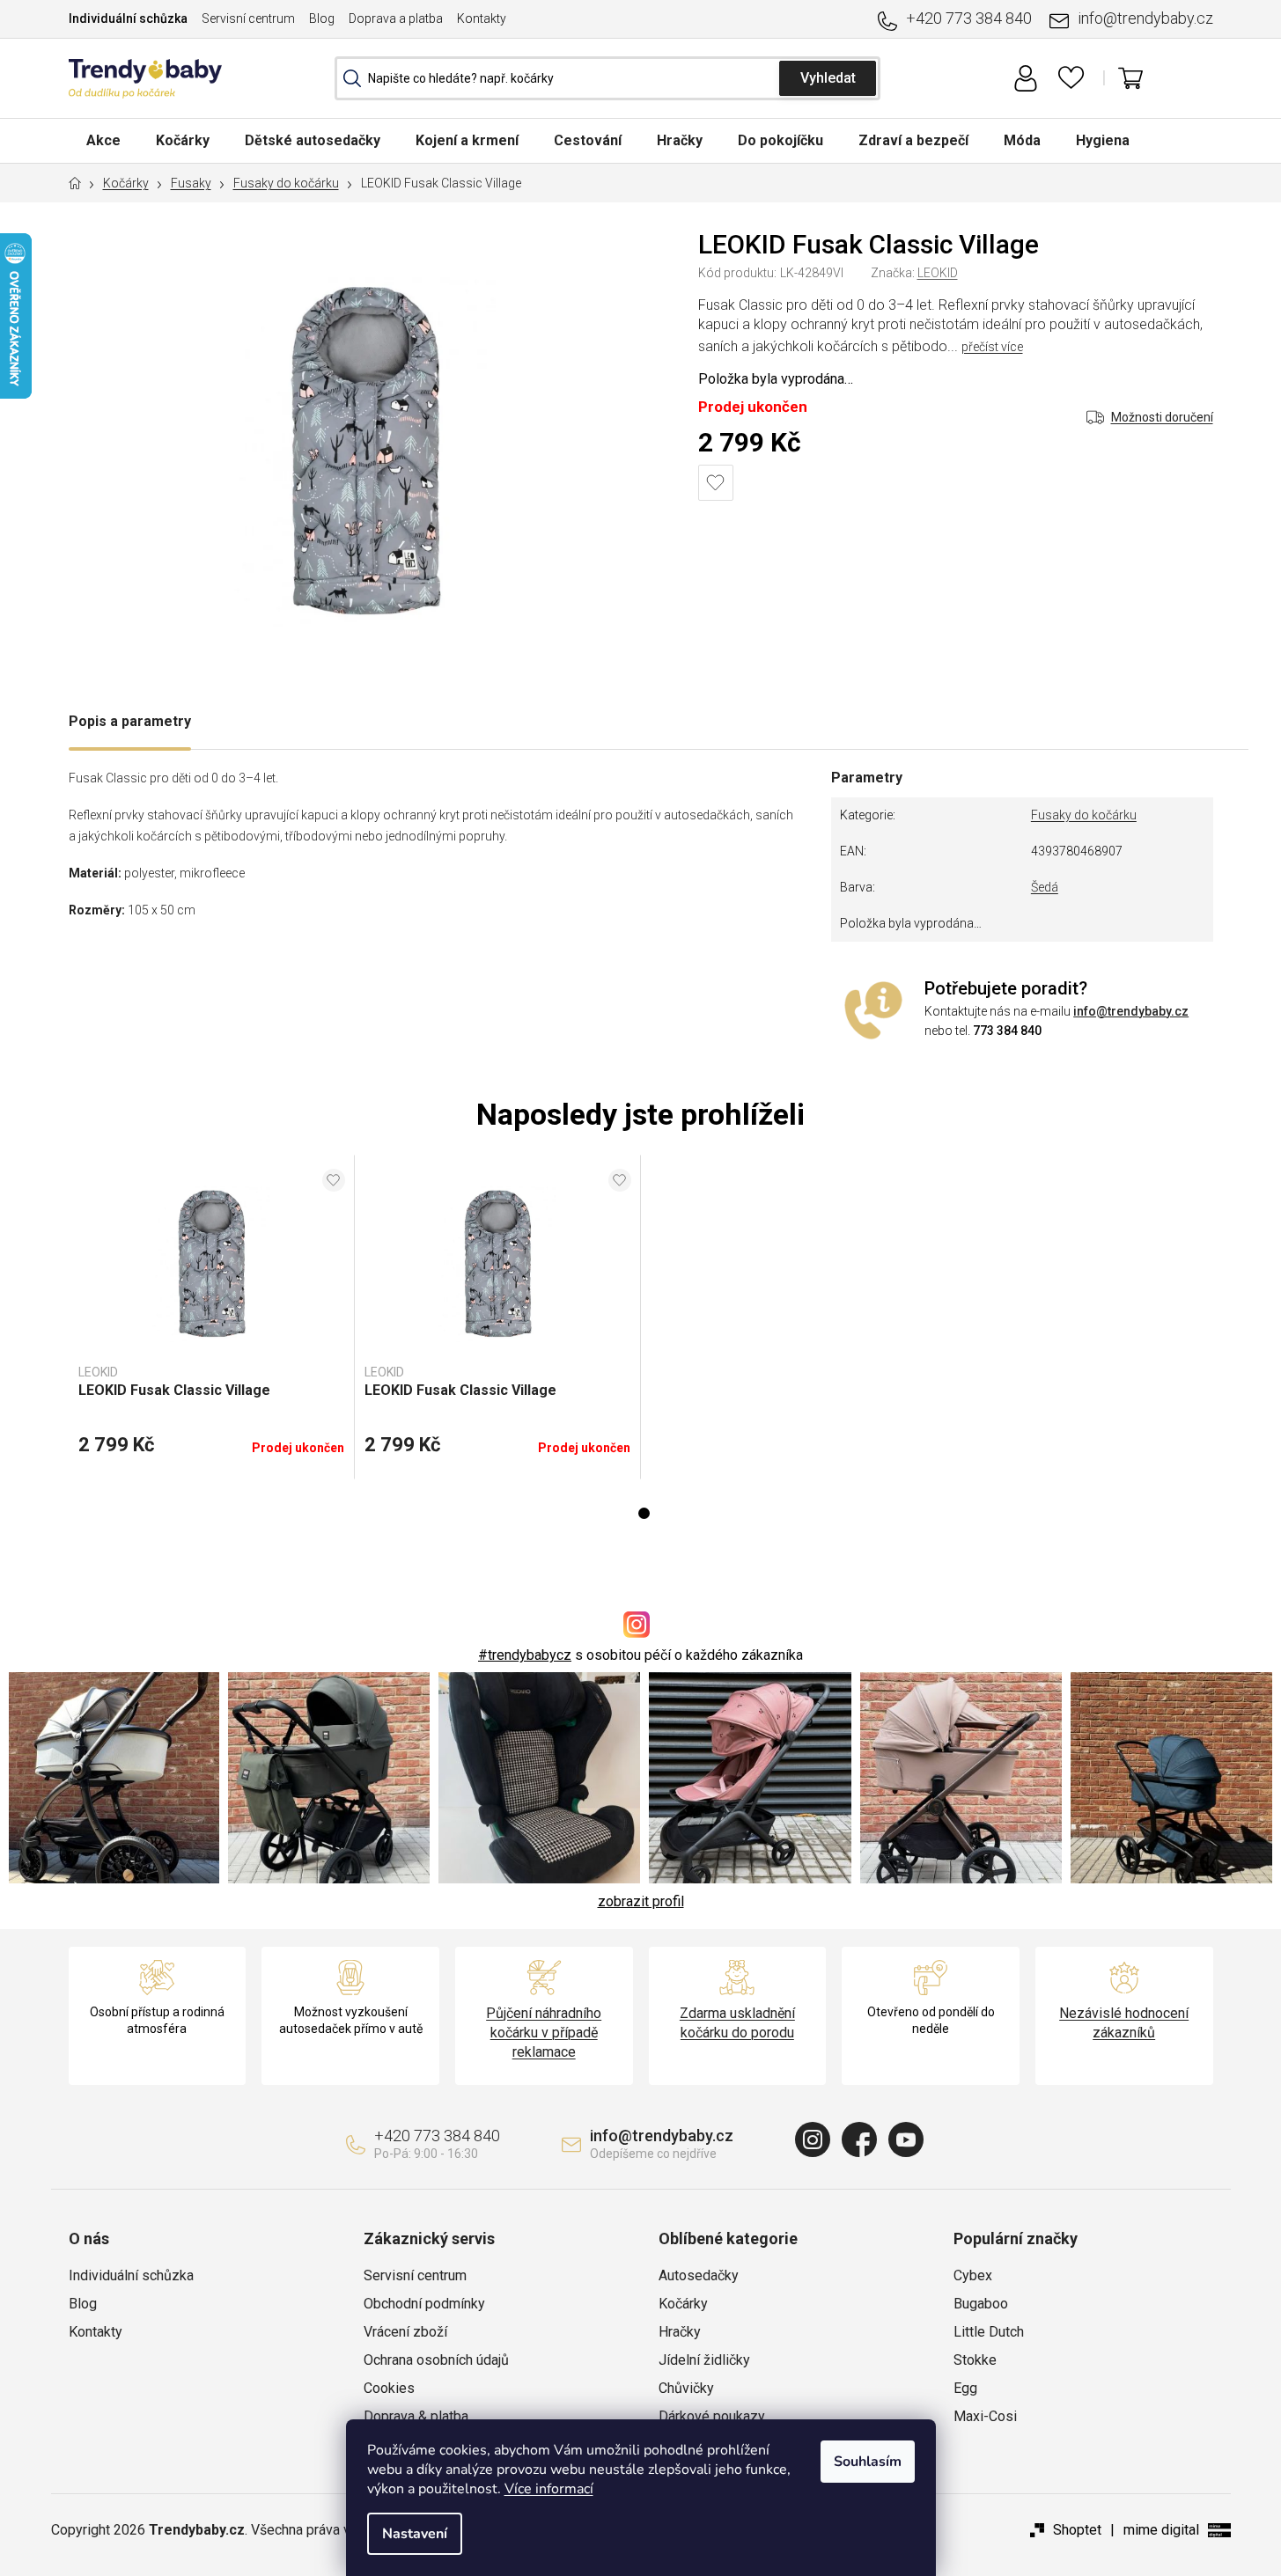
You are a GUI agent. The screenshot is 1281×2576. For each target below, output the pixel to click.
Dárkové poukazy (712, 2416)
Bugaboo (981, 2304)
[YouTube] (906, 2139)
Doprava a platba (396, 18)
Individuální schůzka (128, 18)
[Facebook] (859, 2139)
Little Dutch (989, 2332)
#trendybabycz (525, 1655)
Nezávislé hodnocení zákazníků (1124, 2023)
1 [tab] (644, 1513)
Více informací (549, 2489)
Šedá (1045, 887)
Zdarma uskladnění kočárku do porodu (737, 2023)
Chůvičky (686, 2388)
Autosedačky (699, 2275)
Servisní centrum (248, 18)
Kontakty (482, 18)
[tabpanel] (212, 1317)
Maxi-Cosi (985, 2416)
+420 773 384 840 (969, 18)
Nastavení (415, 2534)
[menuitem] (103, 140)
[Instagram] (813, 2139)
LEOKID (938, 273)
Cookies (389, 2388)
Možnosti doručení (1162, 417)
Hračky (680, 2332)
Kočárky (683, 2304)
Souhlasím (868, 2462)
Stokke (975, 2360)
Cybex (973, 2275)
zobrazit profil (641, 1901)
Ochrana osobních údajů (436, 2360)
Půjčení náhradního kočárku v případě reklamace (544, 2033)
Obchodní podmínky (424, 2304)
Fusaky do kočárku (1084, 815)
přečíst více (992, 347)
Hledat (828, 78)
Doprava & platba (416, 2416)
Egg (965, 2388)
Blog (322, 18)
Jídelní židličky (704, 2360)
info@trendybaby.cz (1145, 18)
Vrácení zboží (405, 2332)
